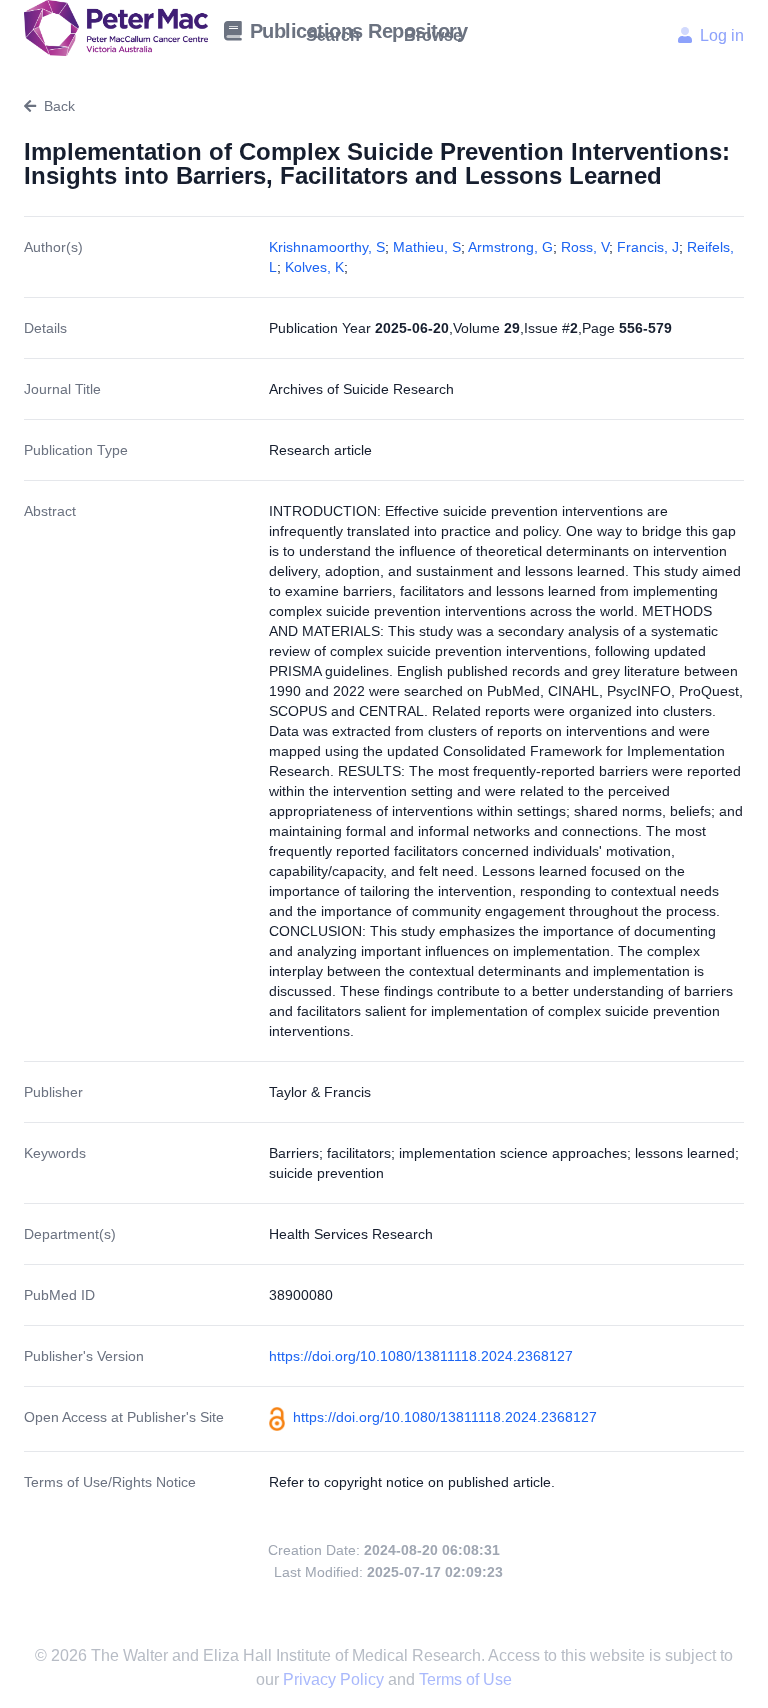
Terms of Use (465, 1679)
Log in (722, 35)
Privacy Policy (335, 1679)
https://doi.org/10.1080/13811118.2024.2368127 (421, 1356)
